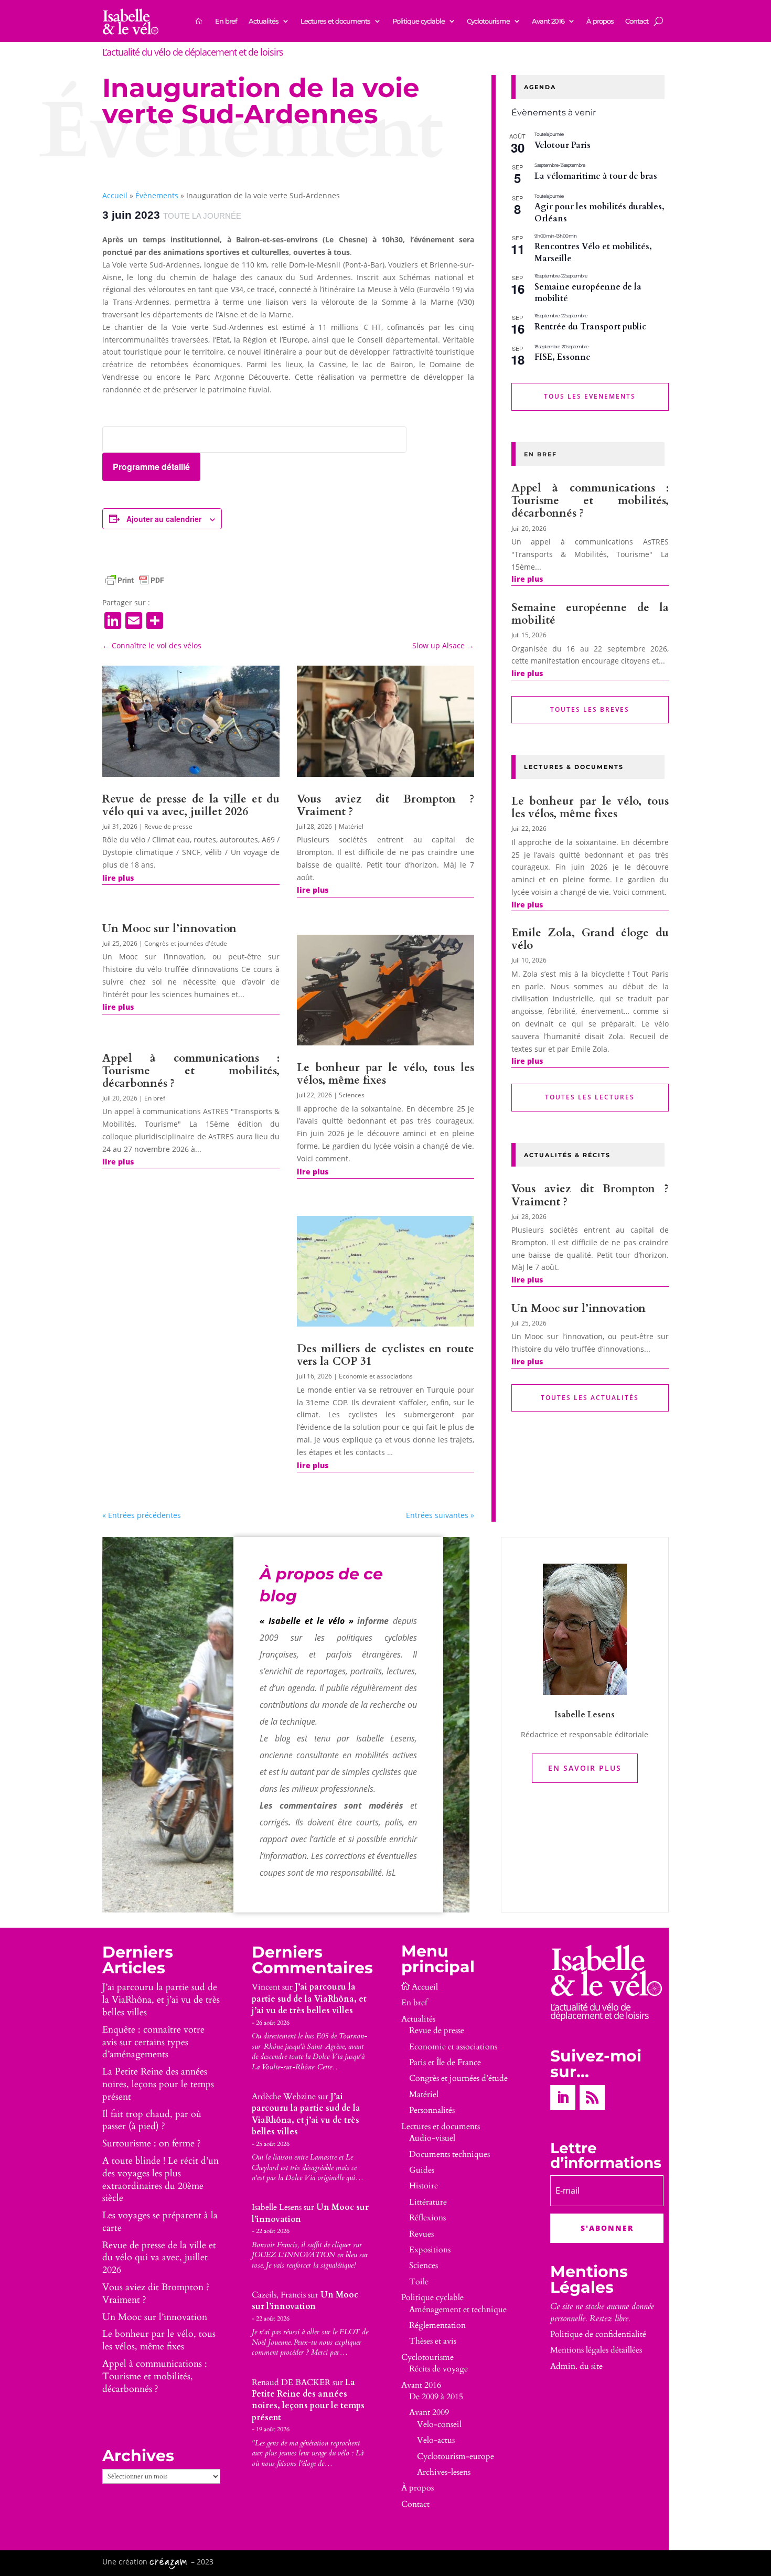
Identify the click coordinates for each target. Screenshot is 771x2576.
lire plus (118, 878)
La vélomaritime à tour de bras (596, 176)
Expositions (430, 2250)
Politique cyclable (419, 21)
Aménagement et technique (458, 2310)
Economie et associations (376, 1376)
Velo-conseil (439, 2424)
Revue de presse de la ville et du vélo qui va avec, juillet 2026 (191, 805)
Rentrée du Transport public (590, 327)
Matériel (351, 826)
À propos (600, 21)
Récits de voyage (438, 2369)
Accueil (115, 195)
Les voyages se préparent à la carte (160, 2222)
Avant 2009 (429, 2412)
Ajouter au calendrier (164, 519)
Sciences (352, 1095)
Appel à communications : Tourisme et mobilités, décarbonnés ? (191, 1071)
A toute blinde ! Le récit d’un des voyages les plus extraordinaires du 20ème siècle (160, 2179)
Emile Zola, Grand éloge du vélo (590, 939)
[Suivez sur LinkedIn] (563, 2098)
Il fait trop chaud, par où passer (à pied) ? (152, 2120)
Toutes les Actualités (590, 1398)
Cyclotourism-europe (456, 2456)
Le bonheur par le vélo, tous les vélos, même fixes (385, 1074)
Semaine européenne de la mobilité (588, 293)
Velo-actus (436, 2440)
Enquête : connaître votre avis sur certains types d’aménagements (153, 2042)
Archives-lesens (444, 2472)
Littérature (428, 2202)
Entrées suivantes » (440, 1515)
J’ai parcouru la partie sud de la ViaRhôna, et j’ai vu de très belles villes (161, 2000)
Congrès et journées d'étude (186, 943)
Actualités (264, 21)
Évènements (157, 195)
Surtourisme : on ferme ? (152, 2144)
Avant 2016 (548, 21)
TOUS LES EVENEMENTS (590, 396)
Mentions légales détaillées (596, 2350)
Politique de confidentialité (598, 2334)
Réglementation (437, 2325)
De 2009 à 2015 (436, 2397)
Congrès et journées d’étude (458, 2078)
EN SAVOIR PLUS (585, 1768)
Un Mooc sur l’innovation (169, 929)
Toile (419, 2282)
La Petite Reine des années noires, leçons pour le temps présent (158, 2084)
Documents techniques (449, 2154)
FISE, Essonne (563, 357)
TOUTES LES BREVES (590, 709)
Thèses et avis (433, 2341)
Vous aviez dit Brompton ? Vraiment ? (385, 805)
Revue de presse (168, 826)
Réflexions (427, 2218)
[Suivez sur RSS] (592, 2098)
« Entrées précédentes (142, 1515)
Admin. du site (576, 2366)
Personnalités (432, 2110)
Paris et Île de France (445, 2062)
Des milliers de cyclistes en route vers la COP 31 (385, 1355)
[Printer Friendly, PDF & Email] (135, 580)
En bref (226, 21)
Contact (637, 21)
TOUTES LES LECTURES (590, 1097)
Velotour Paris (563, 145)
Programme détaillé (151, 467)
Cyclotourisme (488, 21)
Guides (422, 2170)
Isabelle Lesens (277, 2207)
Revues (421, 2234)
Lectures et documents (335, 21)
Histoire (424, 2186)
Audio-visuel (432, 2138)
